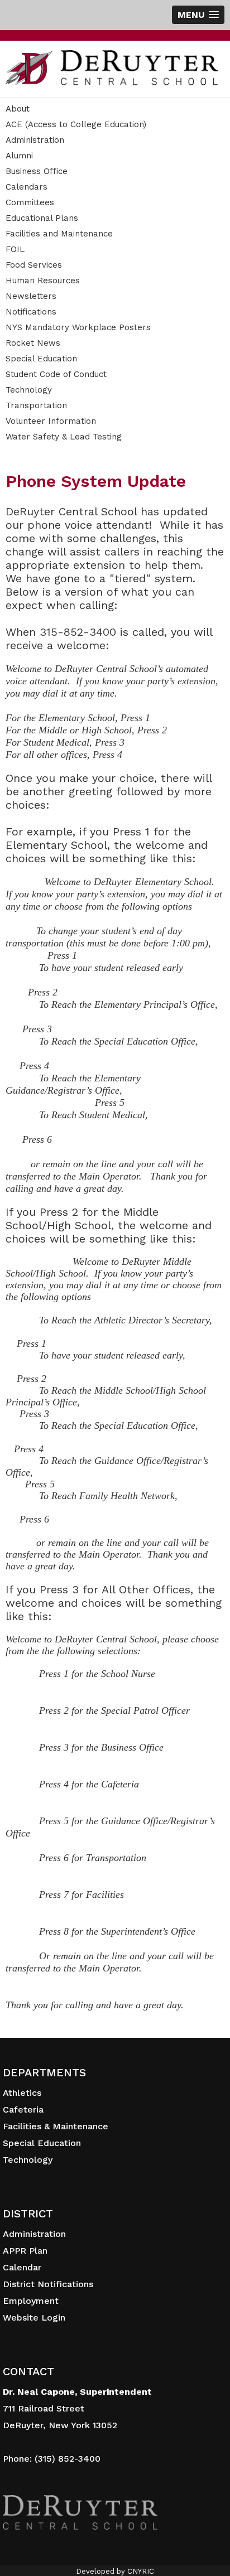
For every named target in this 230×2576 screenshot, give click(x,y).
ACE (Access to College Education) (76, 124)
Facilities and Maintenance (59, 234)
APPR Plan (25, 2251)
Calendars (27, 187)
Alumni (19, 156)
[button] (198, 15)
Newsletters (31, 296)
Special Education (41, 359)
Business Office (37, 171)
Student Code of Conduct (56, 374)
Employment (31, 2301)
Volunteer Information (51, 421)
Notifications (31, 312)
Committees (30, 202)
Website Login (34, 2318)
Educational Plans (42, 218)
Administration (35, 140)
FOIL (15, 249)
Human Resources (43, 281)
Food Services (34, 265)
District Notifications (48, 2284)
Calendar (22, 2267)
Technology (29, 390)
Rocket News (33, 343)
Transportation (36, 405)
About (18, 109)
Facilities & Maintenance (56, 2126)
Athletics (22, 2093)
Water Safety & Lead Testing (64, 437)
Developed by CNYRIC (115, 2571)
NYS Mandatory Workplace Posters (78, 327)
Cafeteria (23, 2109)
